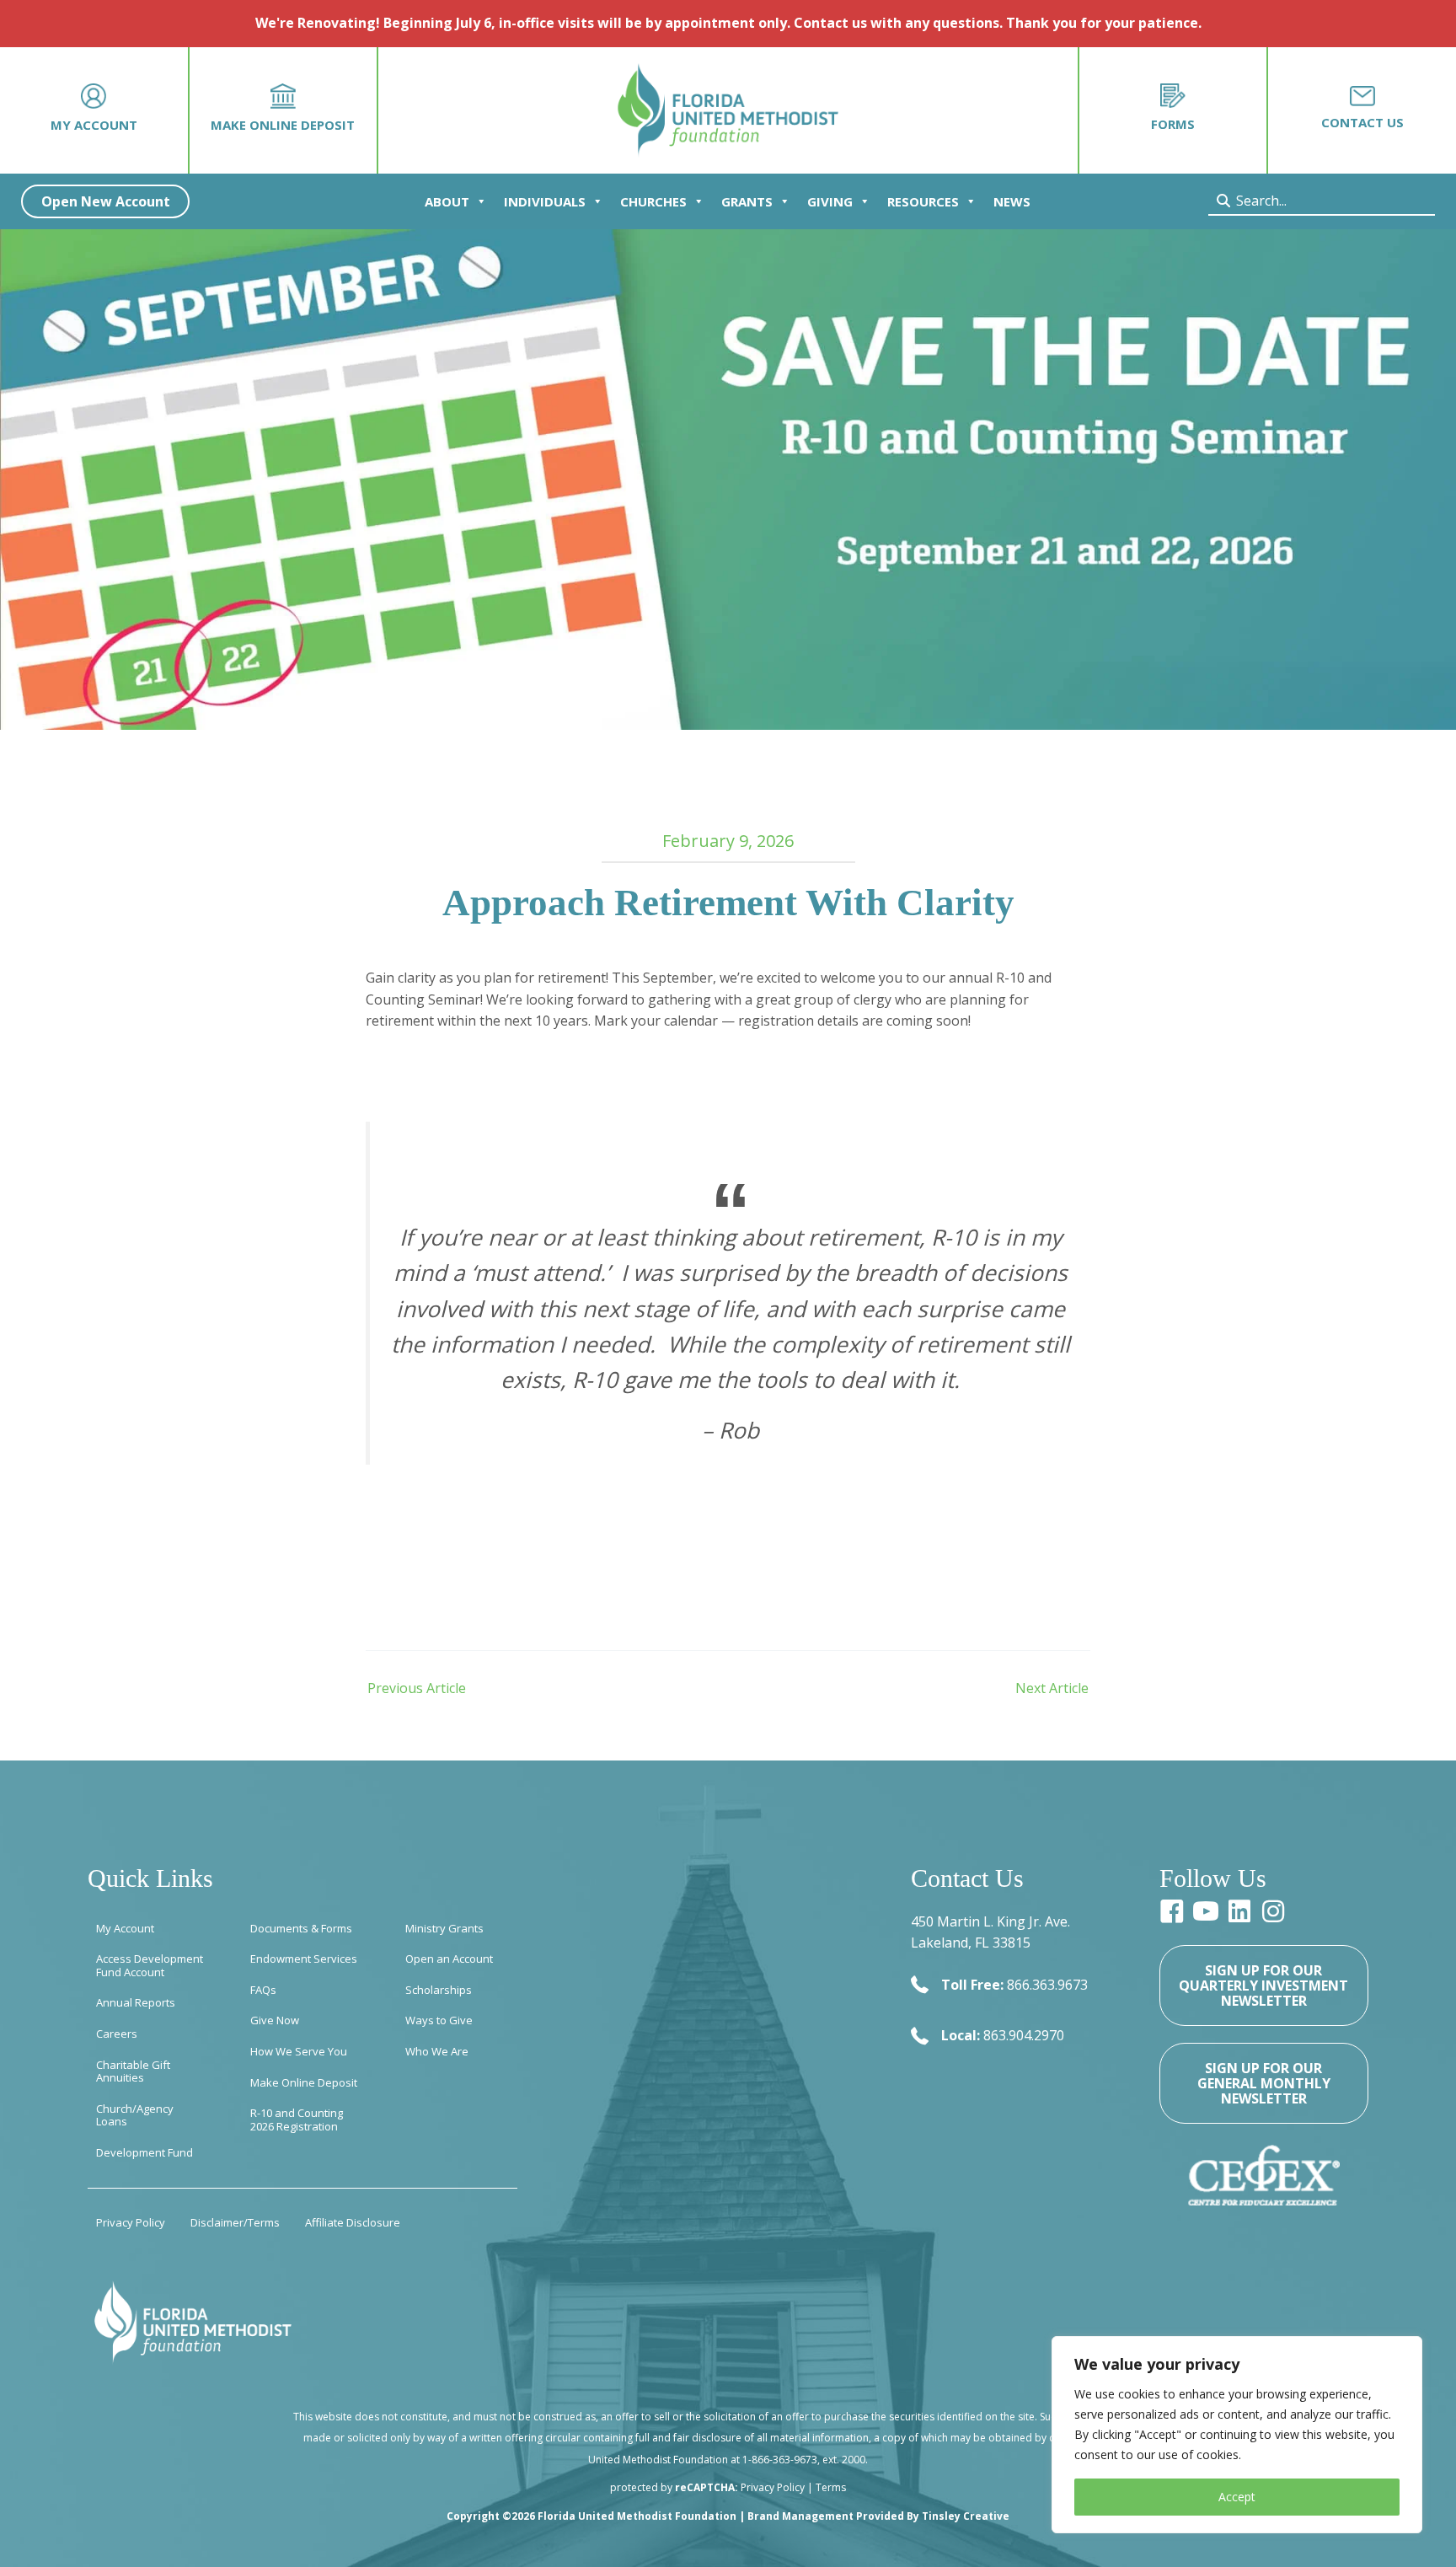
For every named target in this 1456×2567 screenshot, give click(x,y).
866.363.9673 (1047, 1985)
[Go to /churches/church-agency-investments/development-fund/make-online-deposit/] (284, 110)
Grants (747, 201)
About (447, 201)
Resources (923, 201)
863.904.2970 (1024, 2035)
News (1012, 201)
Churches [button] (653, 201)
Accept (1237, 2497)
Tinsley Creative (966, 2516)
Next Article (1052, 1688)
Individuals (545, 201)
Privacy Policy (773, 2487)
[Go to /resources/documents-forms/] (1173, 110)
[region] (1237, 2435)
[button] (105, 201)
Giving (830, 201)
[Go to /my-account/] (94, 110)
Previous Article (417, 1688)
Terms (831, 2487)
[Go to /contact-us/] (1362, 110)
